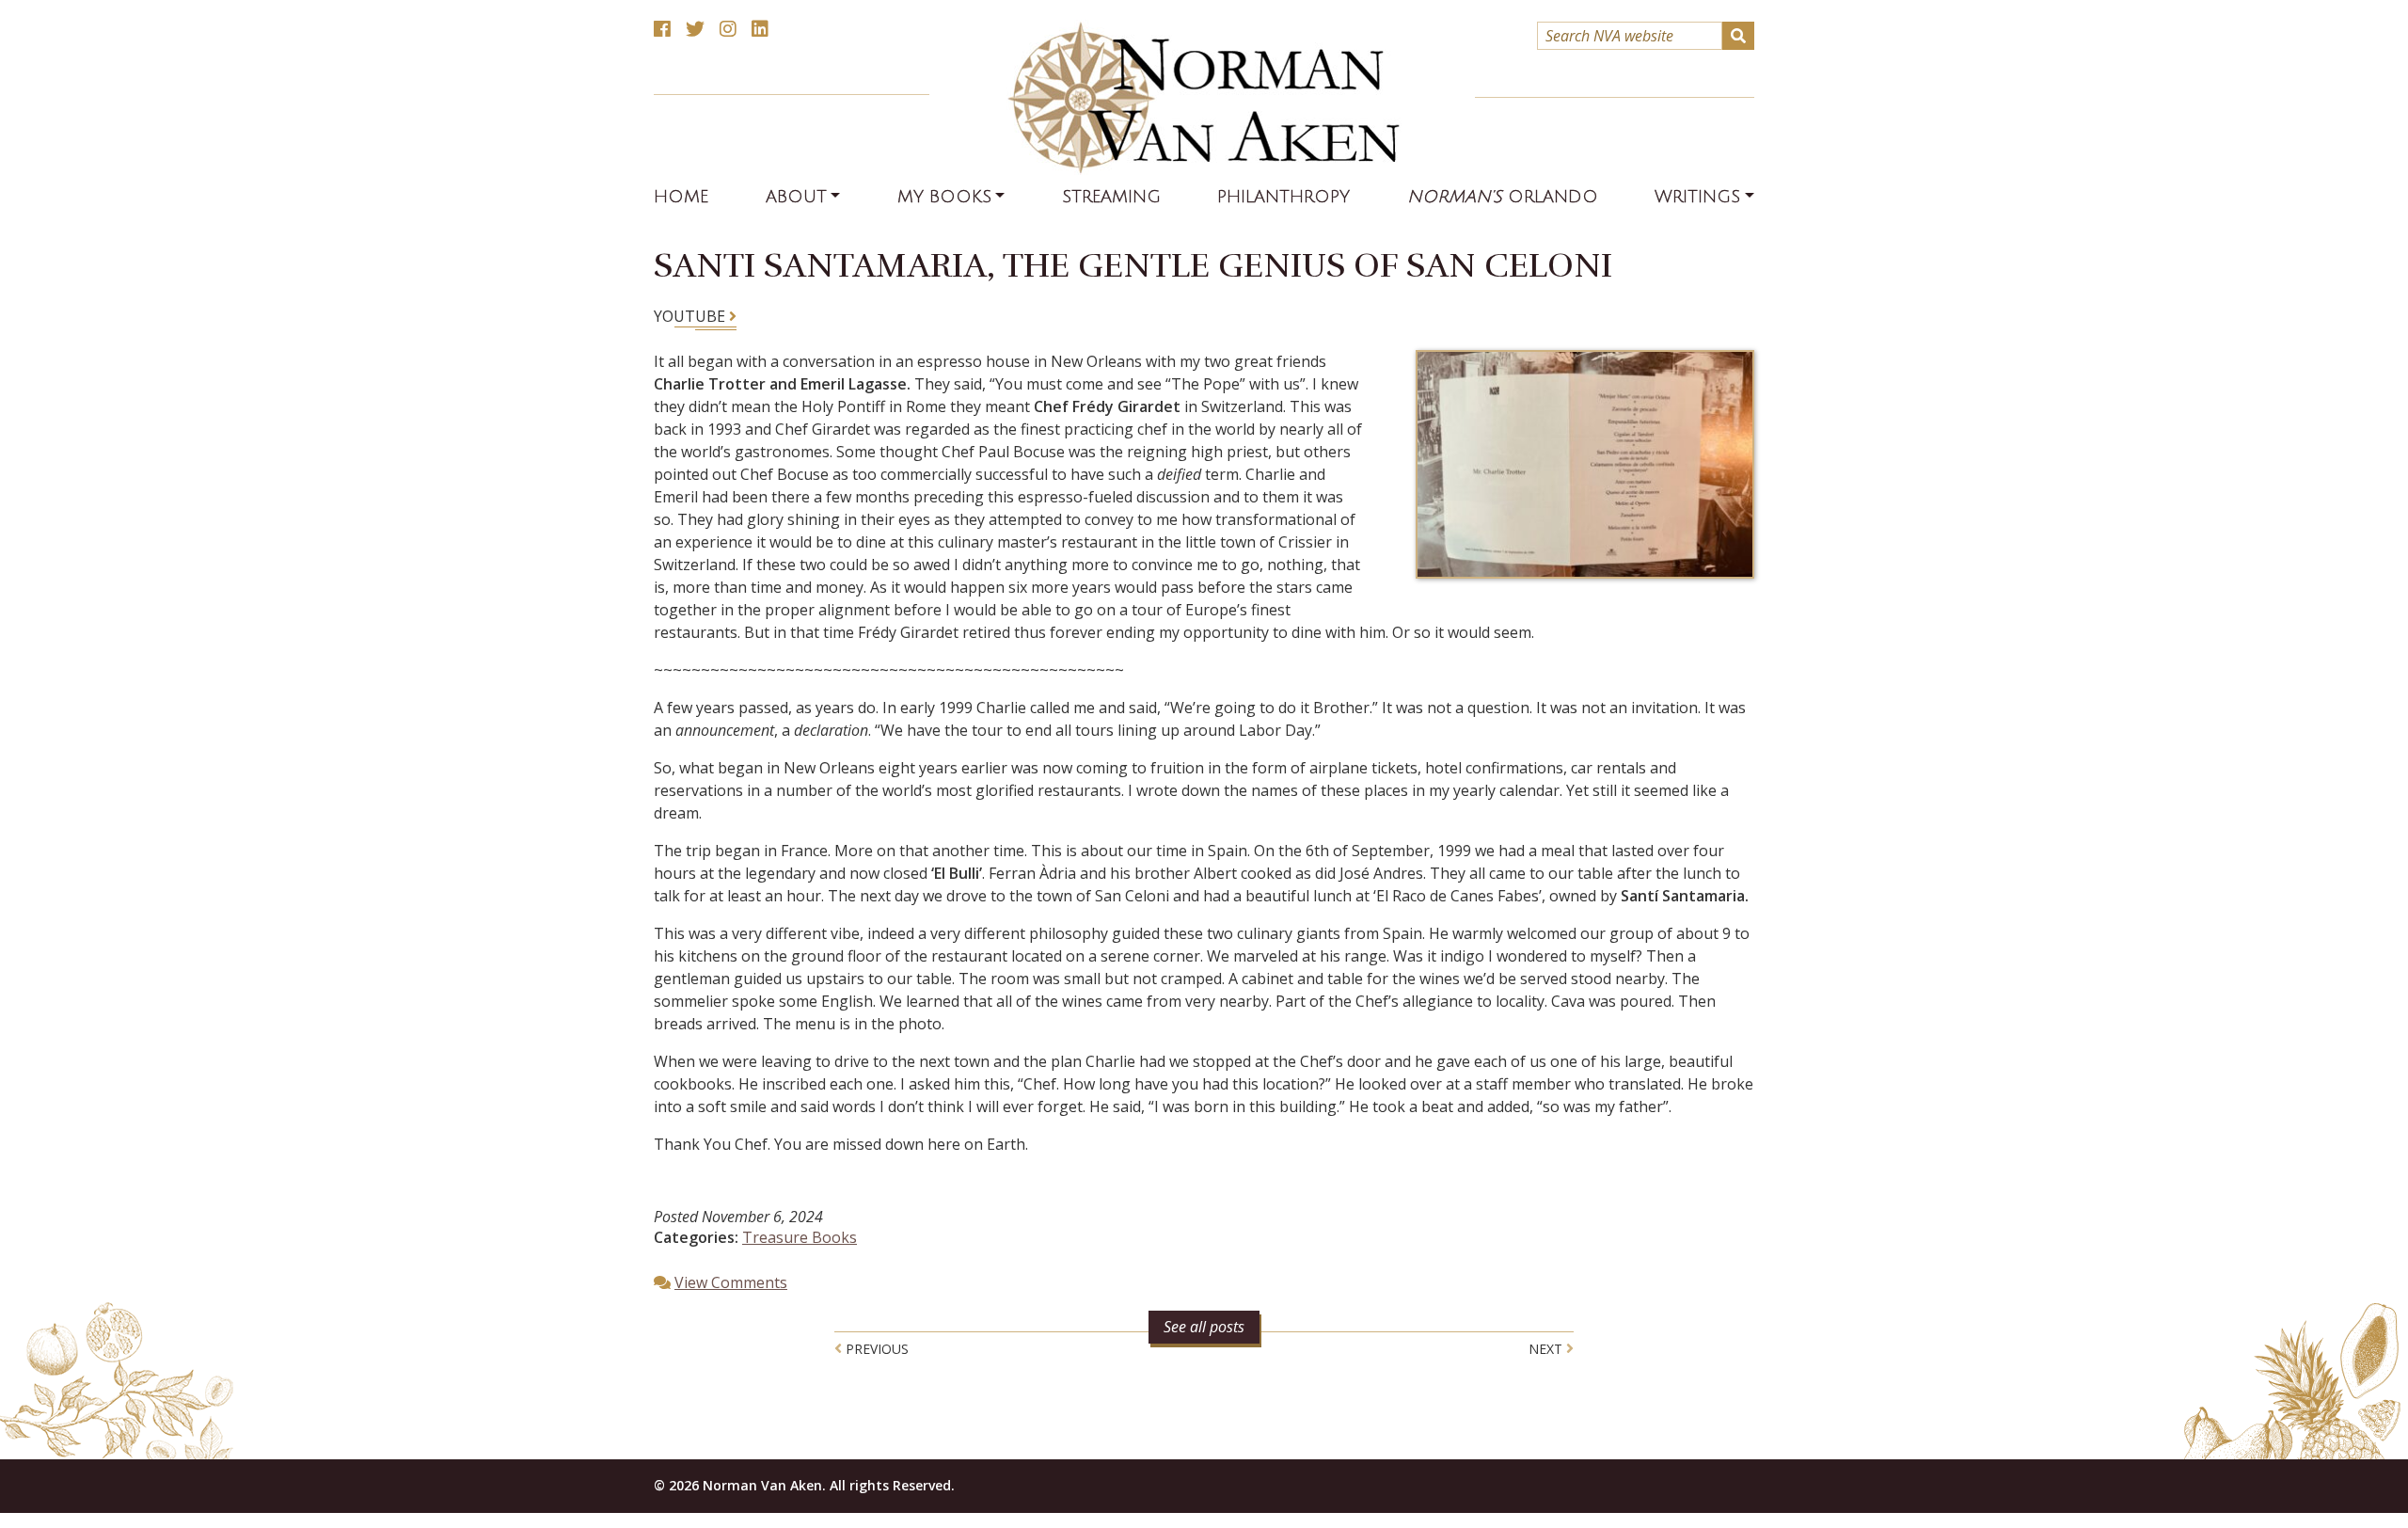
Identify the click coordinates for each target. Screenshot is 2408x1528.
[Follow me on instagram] (728, 30)
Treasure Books (800, 1237)
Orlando (1503, 197)
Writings (1697, 197)
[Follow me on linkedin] (760, 30)
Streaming (1111, 197)
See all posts (1204, 1327)
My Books (944, 197)
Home (681, 197)
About (796, 197)
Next (1547, 1349)
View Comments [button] (731, 1282)
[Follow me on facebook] (662, 30)
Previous (875, 1349)
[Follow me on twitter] (695, 30)
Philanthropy (1283, 197)
